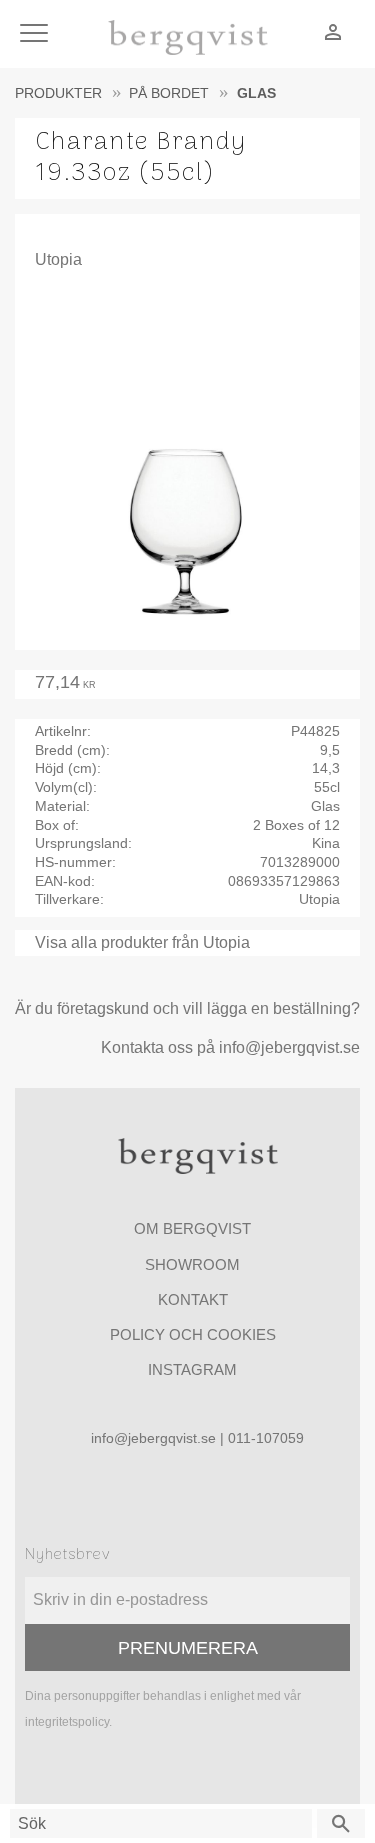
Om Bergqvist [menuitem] (192, 1228)
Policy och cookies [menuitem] (193, 1334)
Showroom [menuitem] (192, 1264)
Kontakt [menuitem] (193, 1299)
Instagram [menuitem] (192, 1369)
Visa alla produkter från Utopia (142, 942)
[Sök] (341, 1823)
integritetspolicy (67, 1722)
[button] (37, 34)
